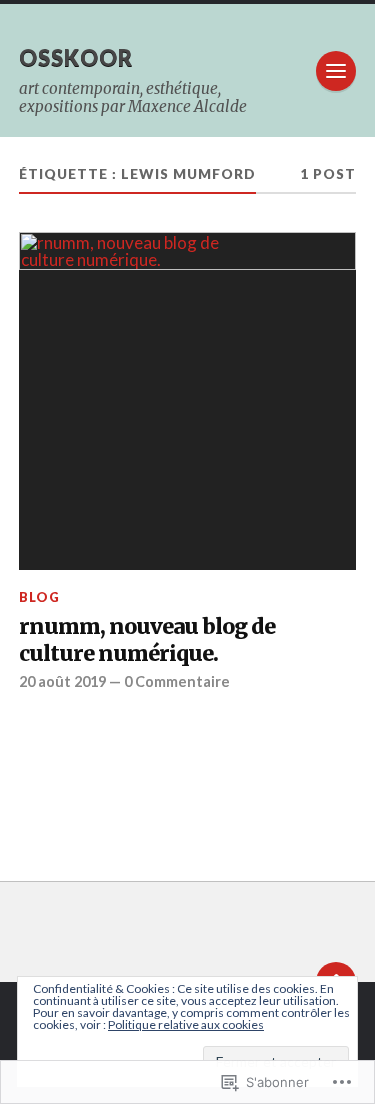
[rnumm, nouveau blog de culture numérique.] (188, 401)
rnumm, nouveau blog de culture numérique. (147, 640)
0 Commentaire (177, 681)
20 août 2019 (62, 681)
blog (39, 597)
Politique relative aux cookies (186, 1024)
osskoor (76, 57)
